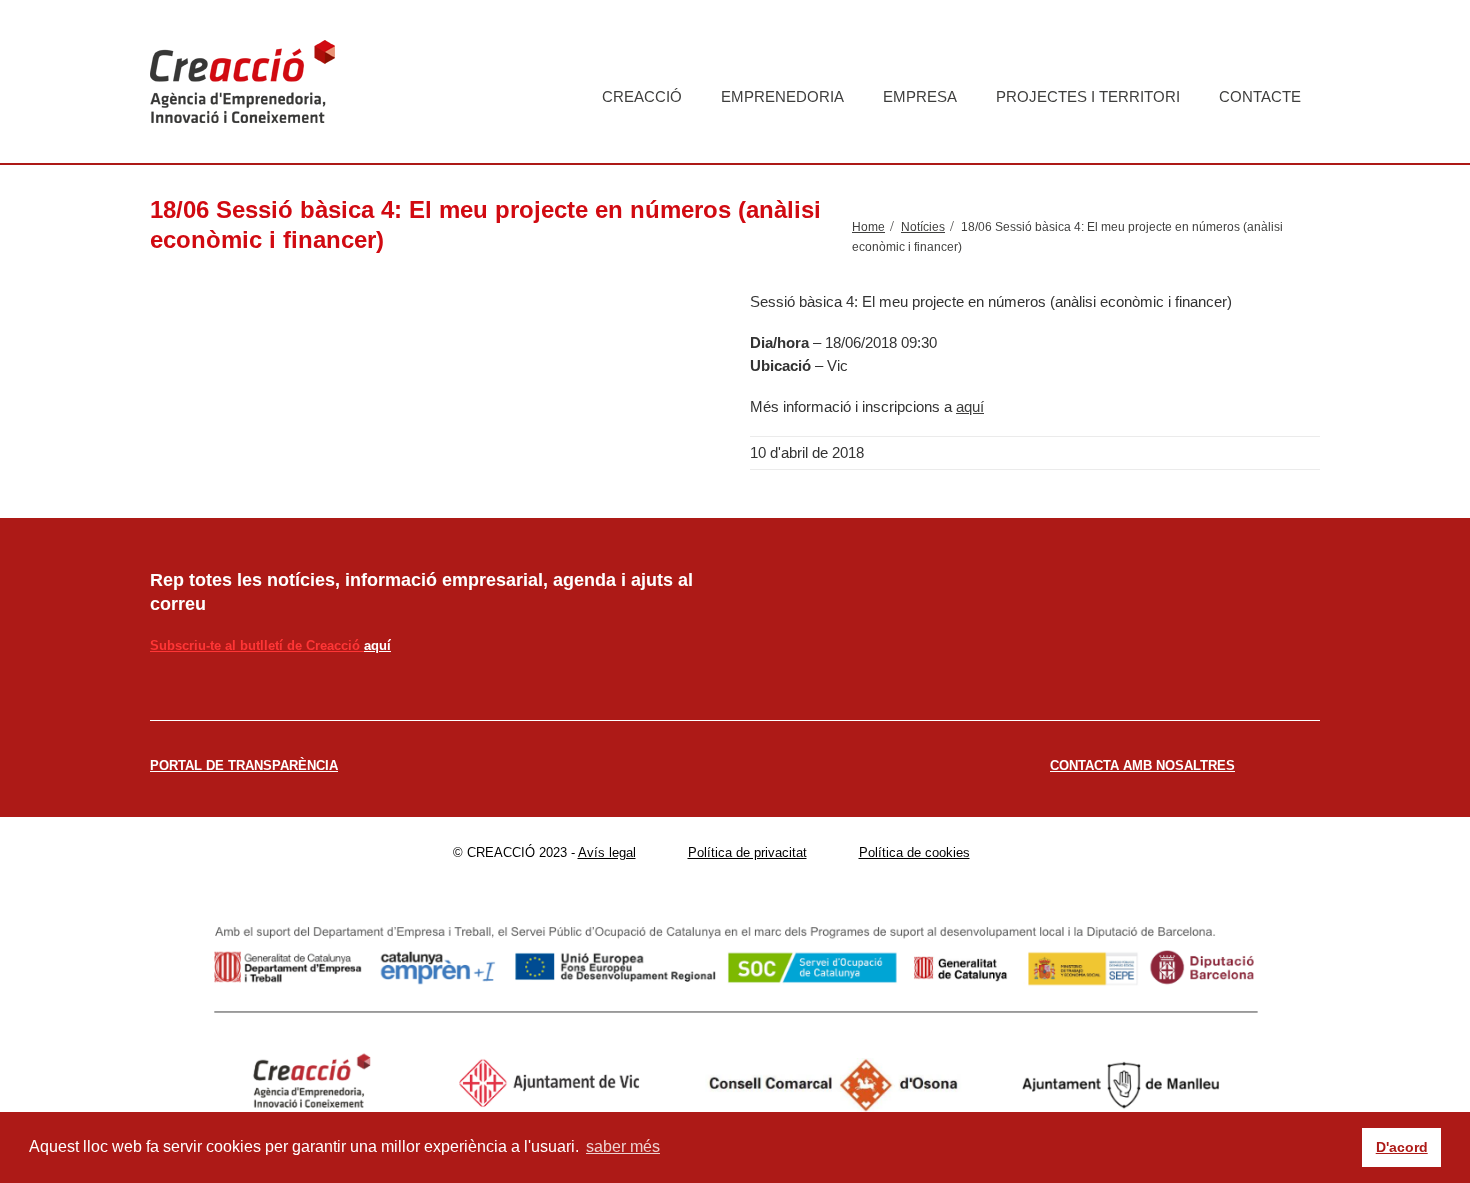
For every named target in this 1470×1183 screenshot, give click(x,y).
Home (868, 227)
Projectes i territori (1088, 96)
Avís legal (607, 852)
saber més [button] (623, 1146)
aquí (970, 406)
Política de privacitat (747, 852)
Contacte (1260, 96)
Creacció (642, 96)
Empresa (920, 96)
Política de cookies (914, 852)
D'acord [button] (1402, 1147)
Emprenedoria (782, 96)
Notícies (923, 227)
